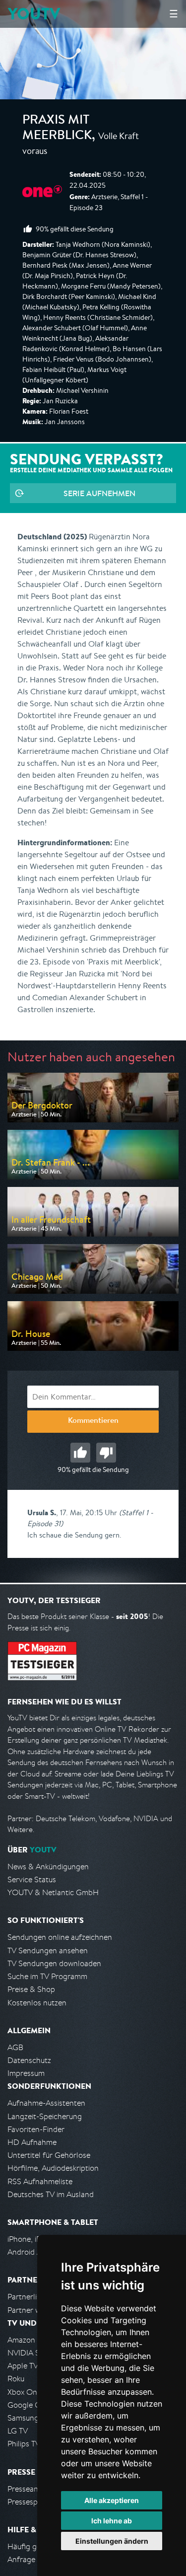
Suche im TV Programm (47, 1976)
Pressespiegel (31, 2502)
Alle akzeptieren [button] (112, 2500)
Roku (16, 2379)
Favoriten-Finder (36, 2129)
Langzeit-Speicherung (45, 2116)
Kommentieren (93, 1421)
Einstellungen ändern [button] (112, 2541)
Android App (29, 2252)
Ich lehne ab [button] (112, 2521)
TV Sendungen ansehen (48, 1950)
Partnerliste (27, 2297)
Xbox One (24, 2392)
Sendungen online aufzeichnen (60, 1937)
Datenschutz (29, 2060)
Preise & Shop (31, 1989)
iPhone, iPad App (36, 2239)
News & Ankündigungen (48, 1867)
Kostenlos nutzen (37, 2003)
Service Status (32, 1879)
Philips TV (24, 2444)
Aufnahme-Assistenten (46, 2103)
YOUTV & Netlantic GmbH (53, 1892)
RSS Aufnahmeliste (40, 2181)
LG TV (18, 2431)
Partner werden (34, 2310)
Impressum (26, 2073)
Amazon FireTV (33, 2340)
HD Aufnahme (32, 2142)
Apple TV (23, 2366)
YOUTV (34, 14)
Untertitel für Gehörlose (49, 2155)
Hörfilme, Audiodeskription (53, 2168)
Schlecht (106, 1453)
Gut (80, 1453)
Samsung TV (29, 2418)
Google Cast (29, 2405)
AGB (15, 2047)
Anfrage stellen (34, 2559)
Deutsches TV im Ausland (51, 2194)
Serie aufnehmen (99, 493)
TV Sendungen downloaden (54, 1963)
